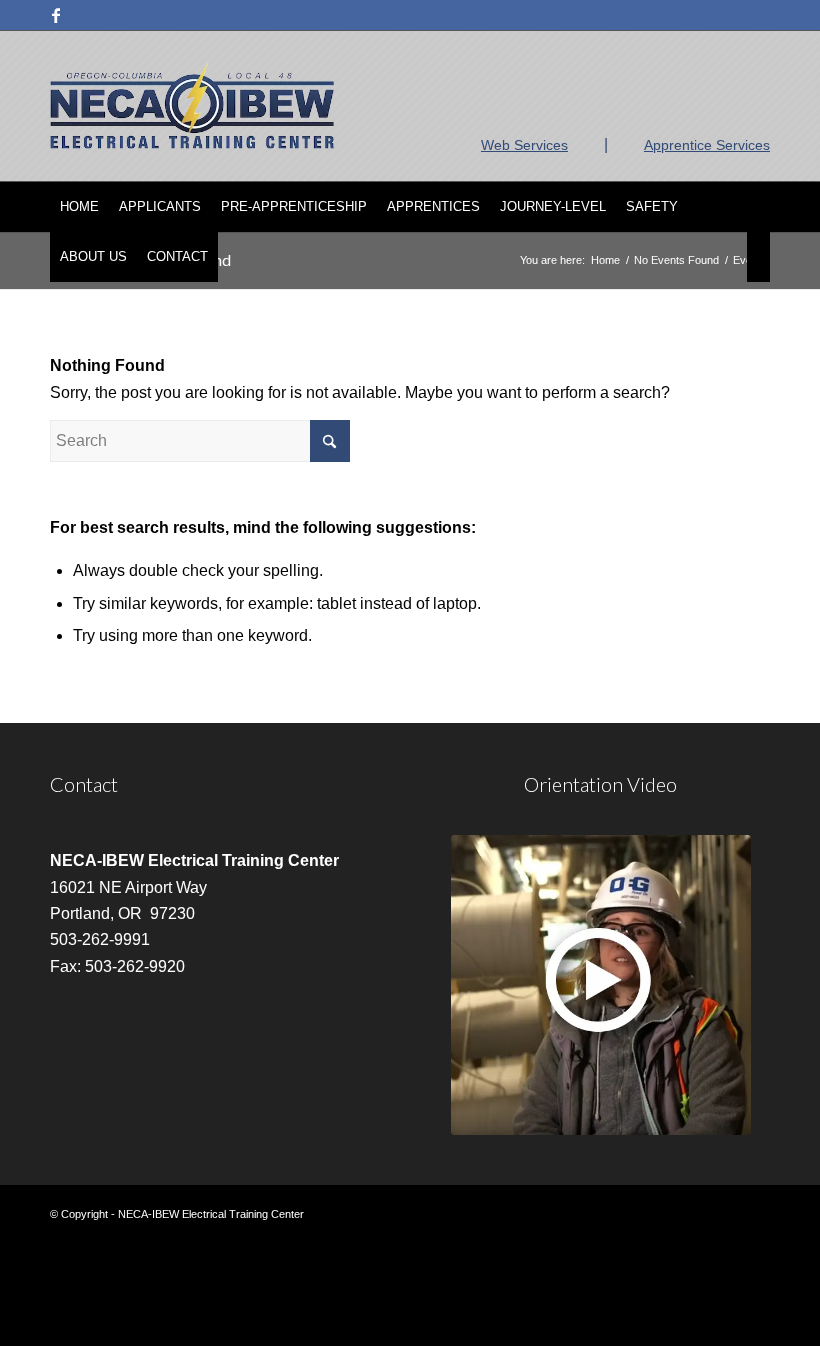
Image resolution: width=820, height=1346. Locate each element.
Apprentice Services (707, 145)
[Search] (758, 257)
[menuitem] (79, 207)
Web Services (524, 145)
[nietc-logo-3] (192, 106)
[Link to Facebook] (56, 15)
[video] (601, 985)
